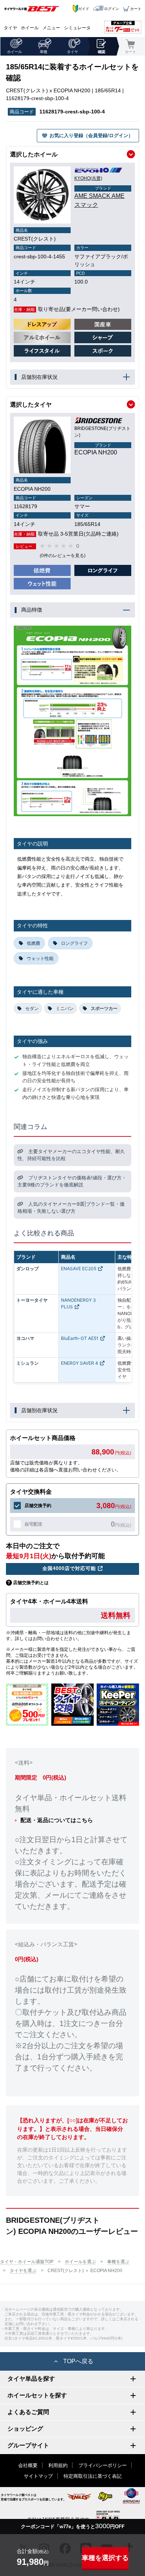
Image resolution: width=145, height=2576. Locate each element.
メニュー (51, 28)
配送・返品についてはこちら (57, 1820)
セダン (32, 1008)
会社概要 (28, 2465)
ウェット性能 (40, 958)
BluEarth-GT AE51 (80, 1338)
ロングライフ (74, 943)
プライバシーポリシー (103, 2465)
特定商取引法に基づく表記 (93, 2476)
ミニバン (65, 1008)
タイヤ (10, 28)
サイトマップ (38, 2476)
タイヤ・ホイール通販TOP (27, 2262)
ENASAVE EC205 (79, 1269)
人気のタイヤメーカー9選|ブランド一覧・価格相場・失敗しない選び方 (71, 1208)
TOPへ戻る (78, 2361)
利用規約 (58, 2465)
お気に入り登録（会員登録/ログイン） (91, 135)
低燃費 (33, 943)
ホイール (30, 28)
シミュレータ (77, 28)
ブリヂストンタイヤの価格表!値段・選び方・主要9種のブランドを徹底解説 (72, 1181)
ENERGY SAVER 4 (80, 1363)
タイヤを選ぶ (23, 2271)
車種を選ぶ (118, 2262)
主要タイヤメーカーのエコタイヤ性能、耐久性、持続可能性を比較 (71, 1155)
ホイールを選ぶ (80, 2262)
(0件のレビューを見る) (63, 556)
